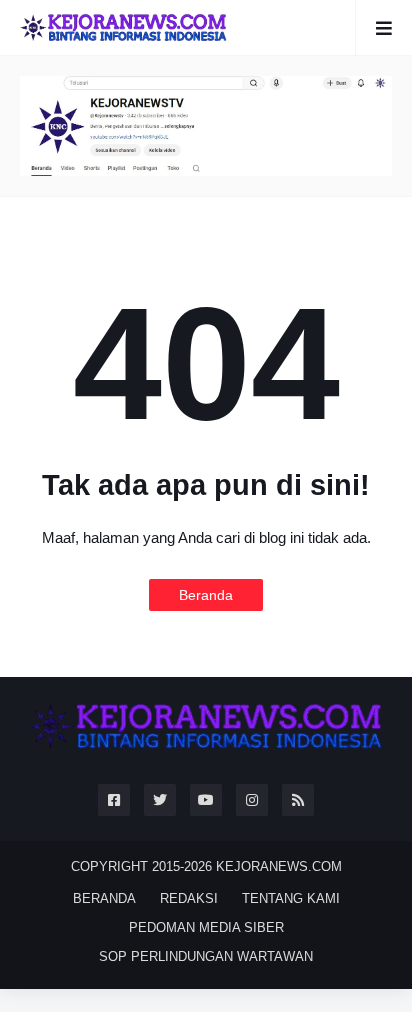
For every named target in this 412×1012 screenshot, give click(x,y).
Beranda (206, 595)
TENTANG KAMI (291, 898)
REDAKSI (189, 898)
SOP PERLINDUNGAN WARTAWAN (206, 956)
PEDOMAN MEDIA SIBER (206, 927)
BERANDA (104, 898)
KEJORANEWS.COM (279, 866)
